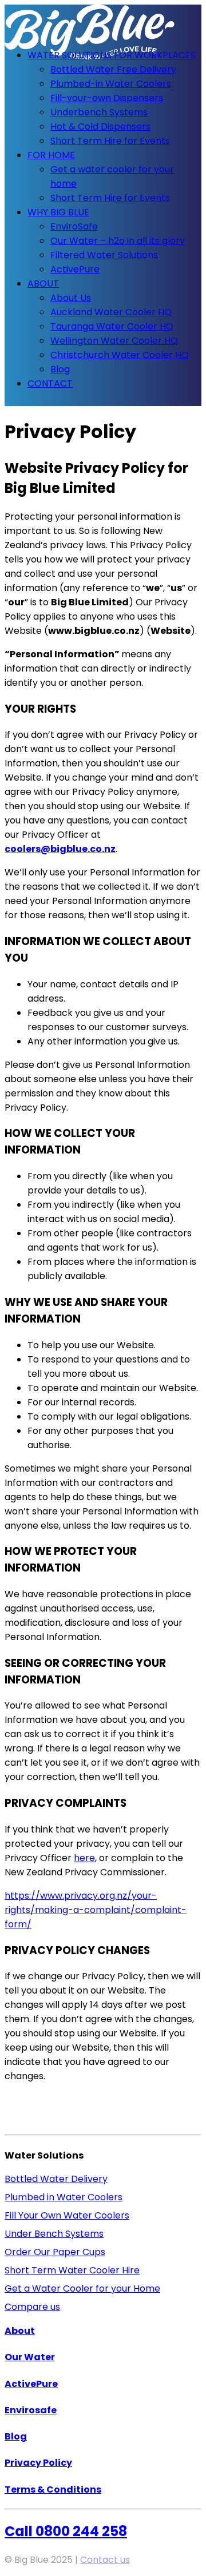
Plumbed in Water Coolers (64, 2197)
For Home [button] (51, 155)
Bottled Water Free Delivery (113, 69)
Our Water (30, 2357)
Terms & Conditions (53, 2489)
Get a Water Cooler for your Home (82, 2288)
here (84, 1858)
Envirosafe (31, 2410)
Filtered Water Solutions (104, 255)
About (43, 284)
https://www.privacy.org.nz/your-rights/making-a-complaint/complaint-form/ (96, 1910)
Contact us (105, 2560)
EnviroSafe (74, 226)
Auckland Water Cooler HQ (111, 312)
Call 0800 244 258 (66, 2531)
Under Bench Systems (54, 2234)
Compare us (32, 2307)
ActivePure (75, 269)
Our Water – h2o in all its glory (118, 241)
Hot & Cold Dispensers (100, 126)
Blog (60, 369)
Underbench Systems (99, 112)
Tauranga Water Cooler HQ (112, 326)
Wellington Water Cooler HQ (114, 341)
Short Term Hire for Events (110, 141)
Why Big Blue (58, 212)
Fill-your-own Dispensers (107, 98)
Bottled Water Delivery (56, 2179)
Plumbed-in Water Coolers (111, 84)
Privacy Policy (38, 2463)
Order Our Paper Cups (55, 2252)
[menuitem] (114, 98)
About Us (71, 298)
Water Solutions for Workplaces (112, 55)
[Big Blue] (103, 22)
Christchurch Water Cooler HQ (120, 355)
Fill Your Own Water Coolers (67, 2215)
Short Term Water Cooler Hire (72, 2270)
